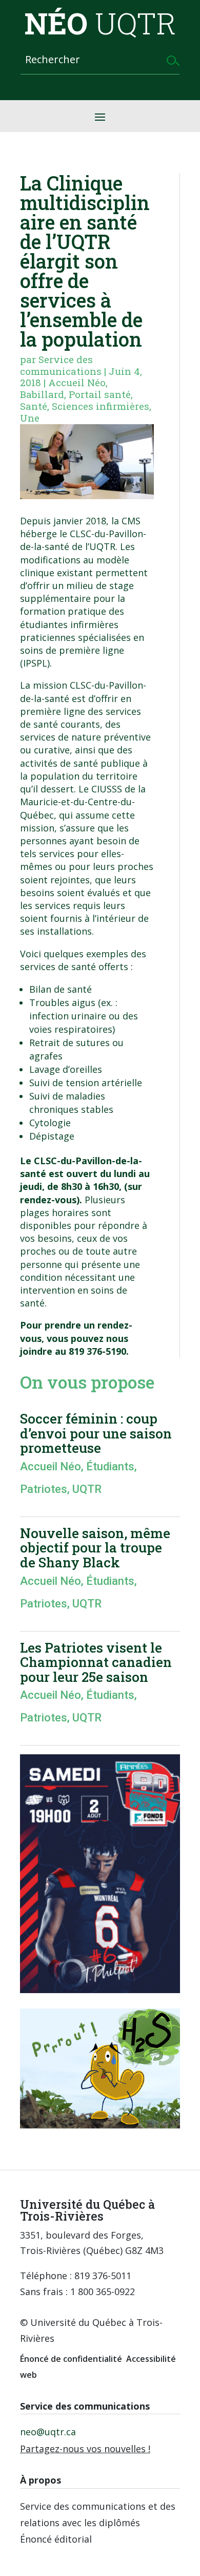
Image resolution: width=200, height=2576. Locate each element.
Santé (34, 406)
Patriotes (44, 1489)
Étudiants (110, 1466)
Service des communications (61, 365)
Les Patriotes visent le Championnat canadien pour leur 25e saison (96, 1662)
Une (30, 418)
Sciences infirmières (101, 406)
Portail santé (100, 394)
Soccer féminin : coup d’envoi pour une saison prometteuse (96, 1433)
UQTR (87, 1489)
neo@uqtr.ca (48, 2432)
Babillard (42, 394)
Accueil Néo (77, 382)
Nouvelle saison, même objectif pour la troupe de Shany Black (95, 1548)
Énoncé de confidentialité (71, 2359)
